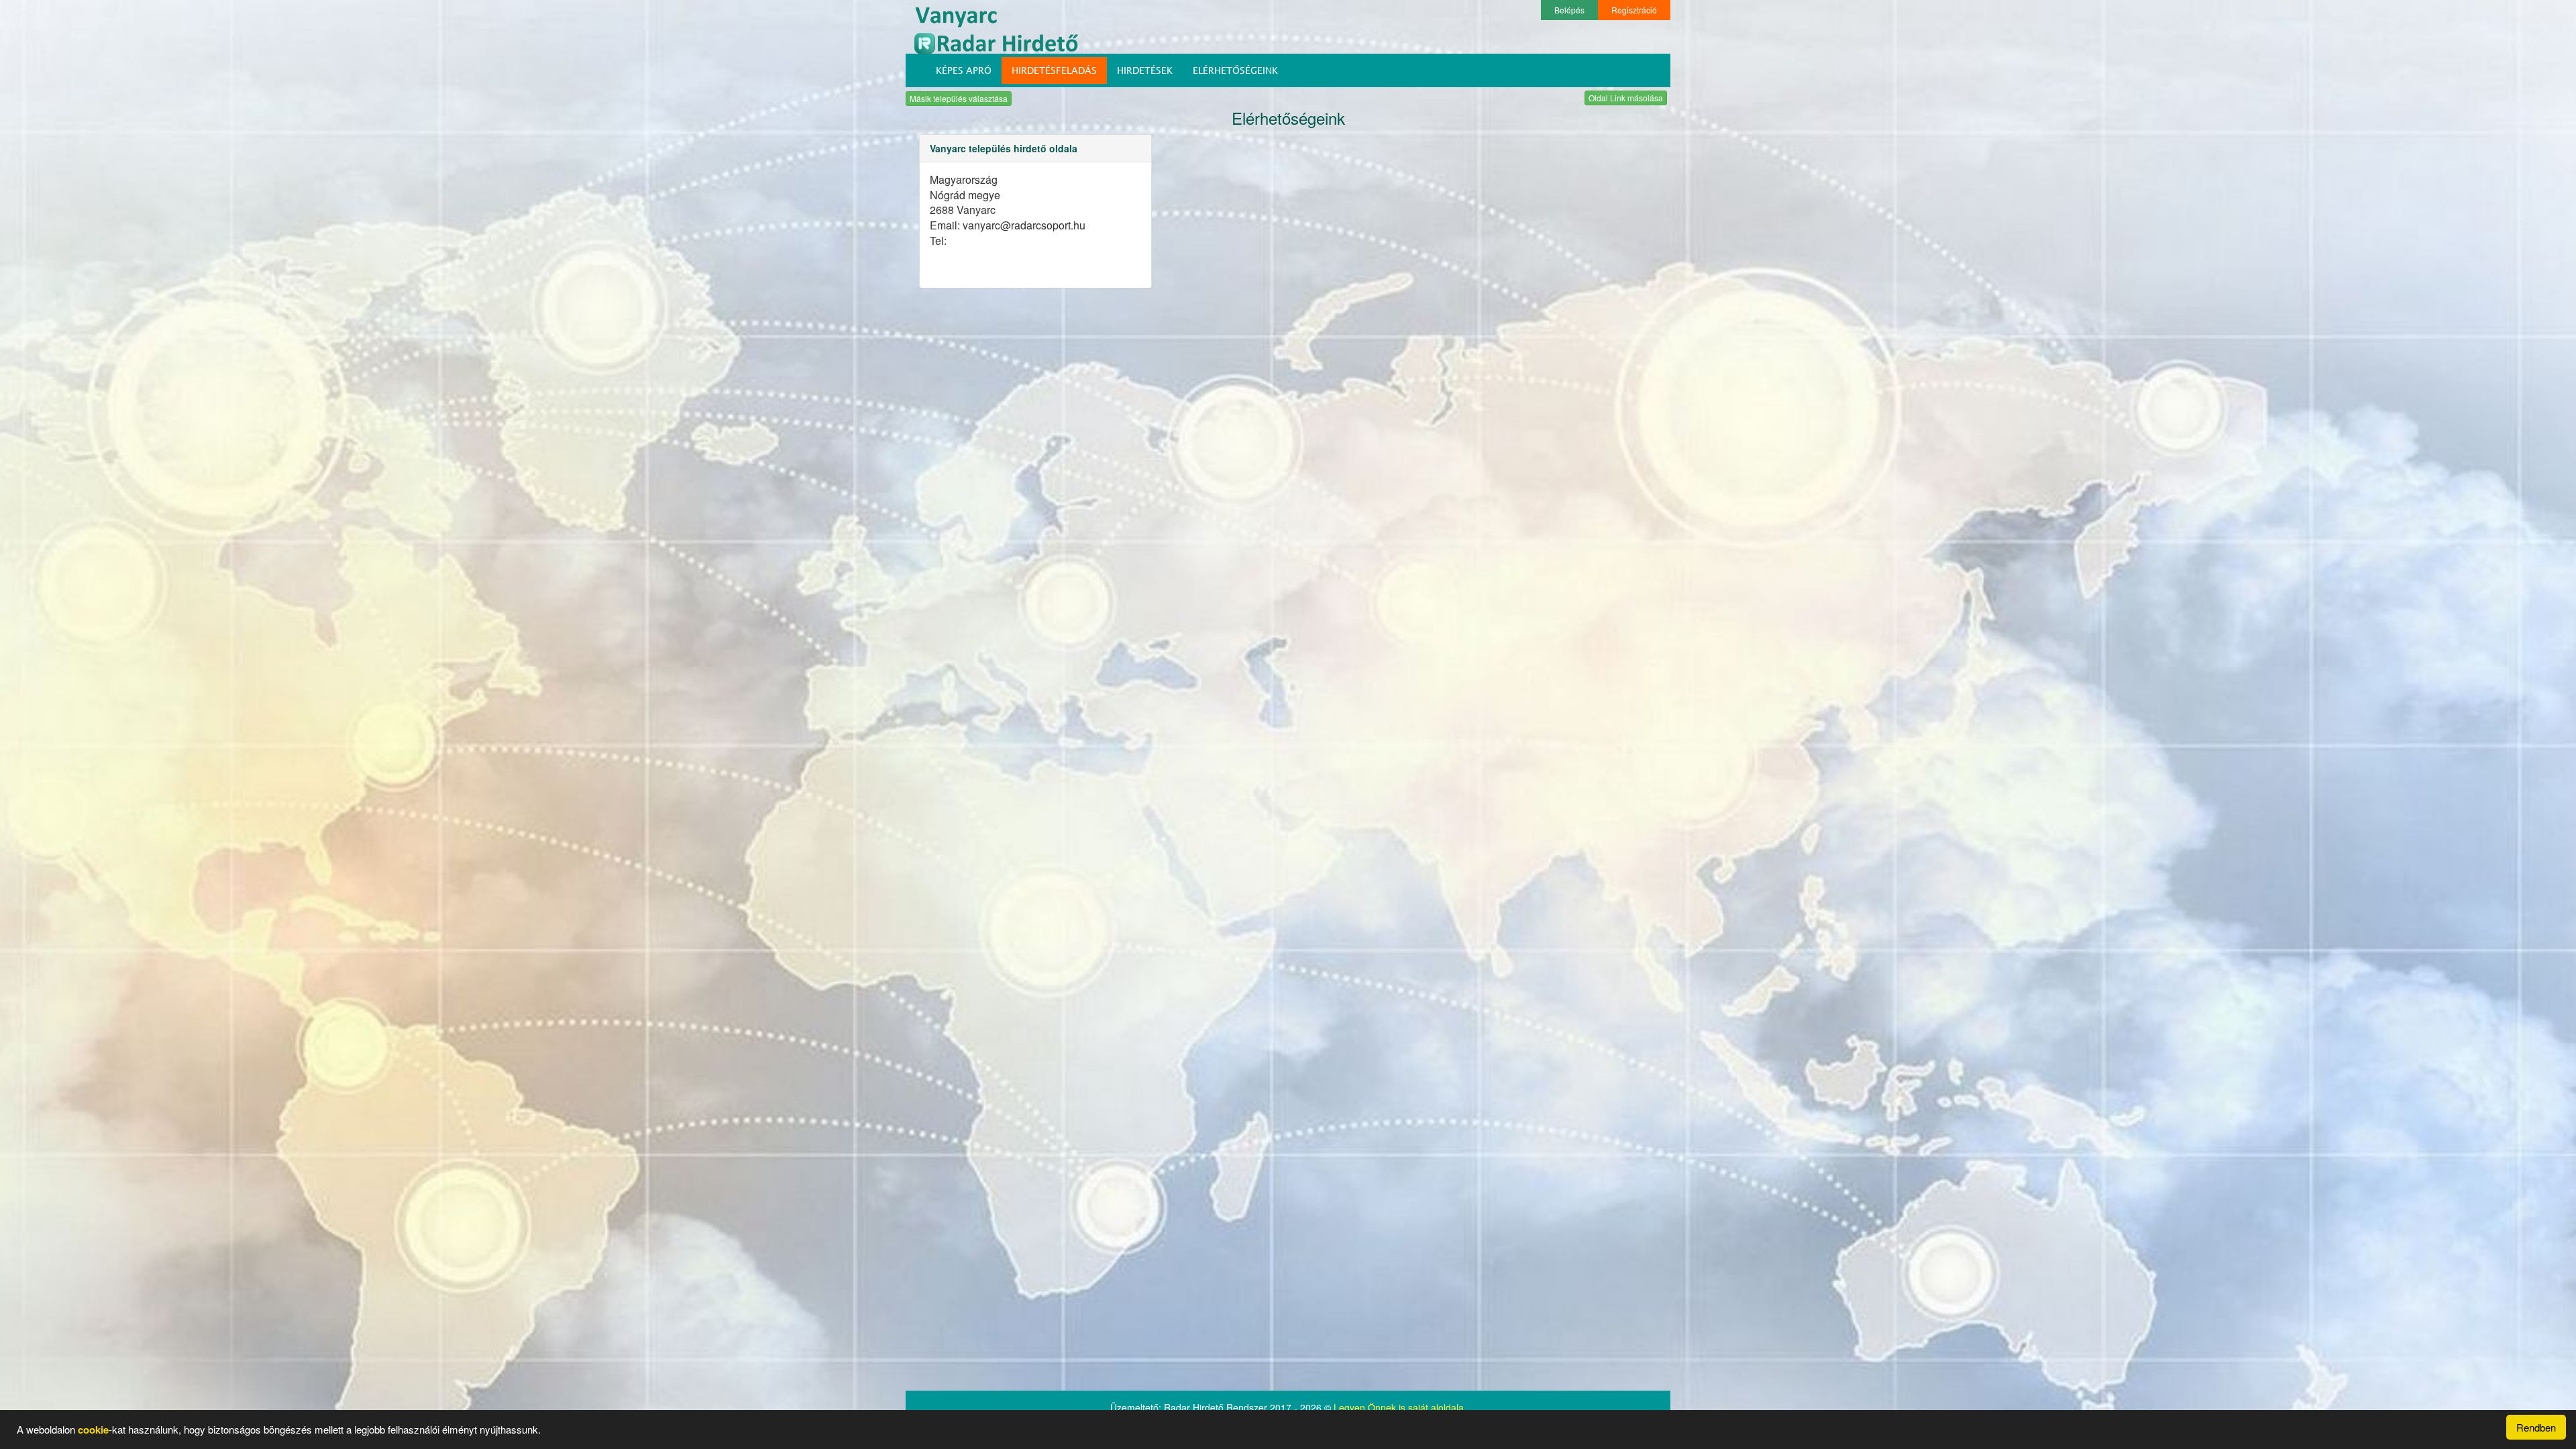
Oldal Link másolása (1626, 98)
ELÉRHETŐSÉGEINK (1235, 70)
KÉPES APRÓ (964, 70)
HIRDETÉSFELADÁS (1054, 70)
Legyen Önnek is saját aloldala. (1400, 1407)
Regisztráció (1634, 10)
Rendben (2536, 1427)
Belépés (1569, 10)
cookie (93, 1430)
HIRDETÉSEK (1145, 70)
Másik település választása (959, 98)
